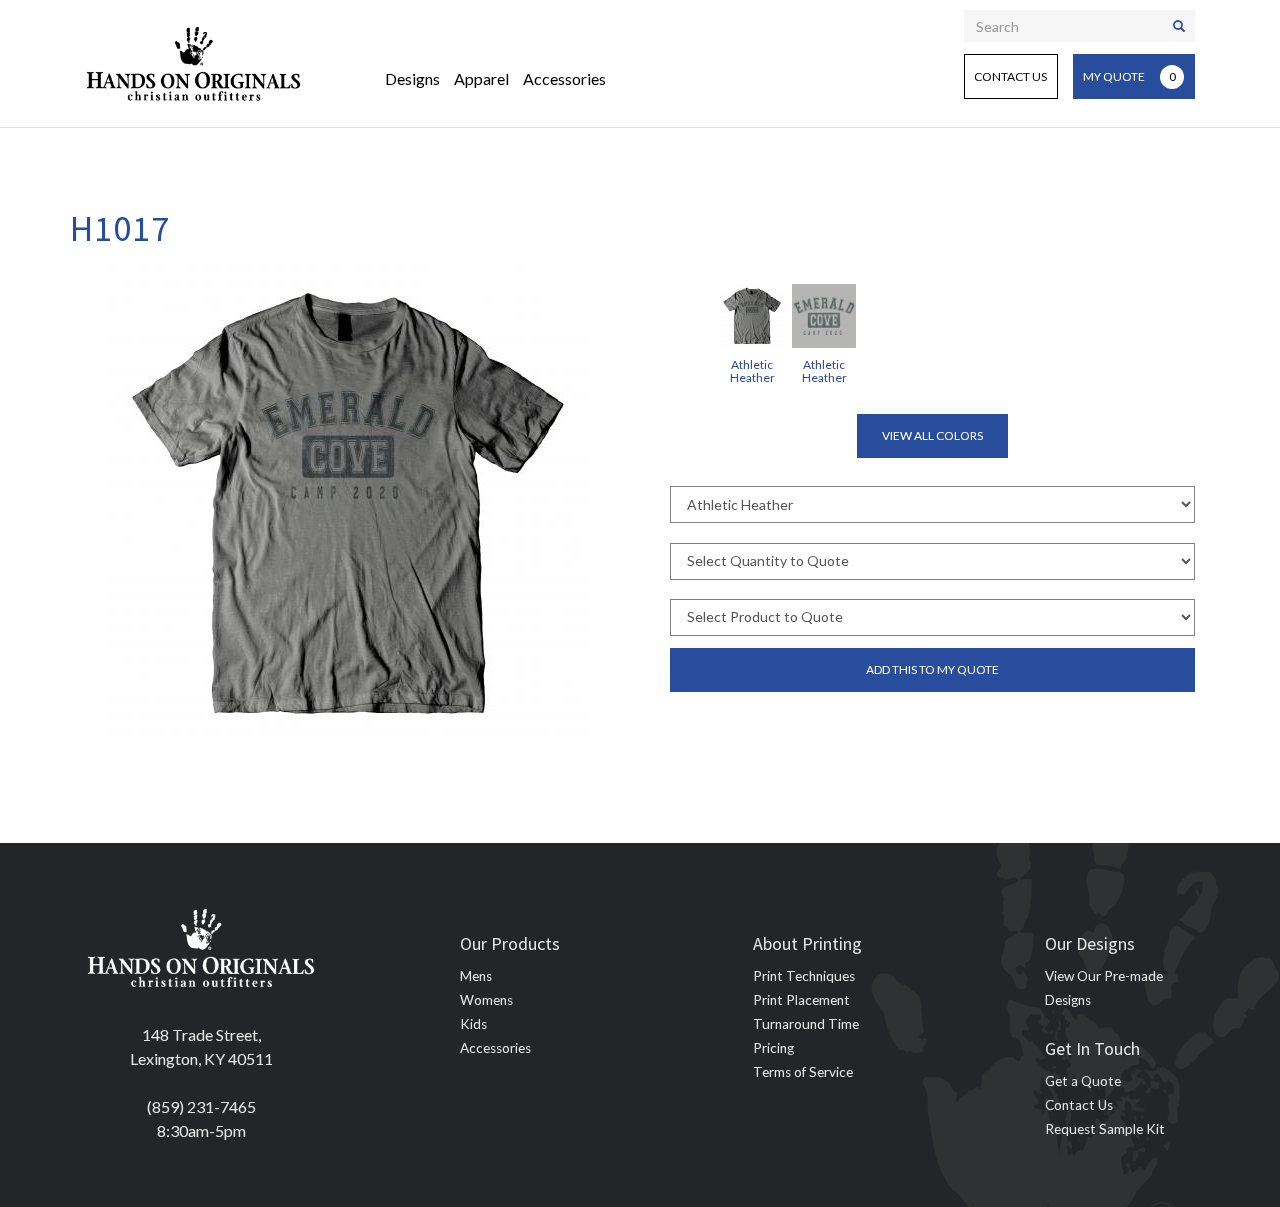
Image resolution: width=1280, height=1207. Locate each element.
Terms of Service (803, 1072)
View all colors (932, 435)
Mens (476, 976)
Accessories (564, 78)
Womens (486, 1000)
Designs (412, 78)
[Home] (194, 63)
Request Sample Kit (1105, 1129)
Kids (473, 1024)
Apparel (481, 78)
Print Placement (801, 1000)
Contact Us (1010, 76)
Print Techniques (804, 976)
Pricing (773, 1048)
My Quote (1129, 76)
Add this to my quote (932, 669)
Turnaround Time (806, 1024)
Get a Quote (1083, 1081)
